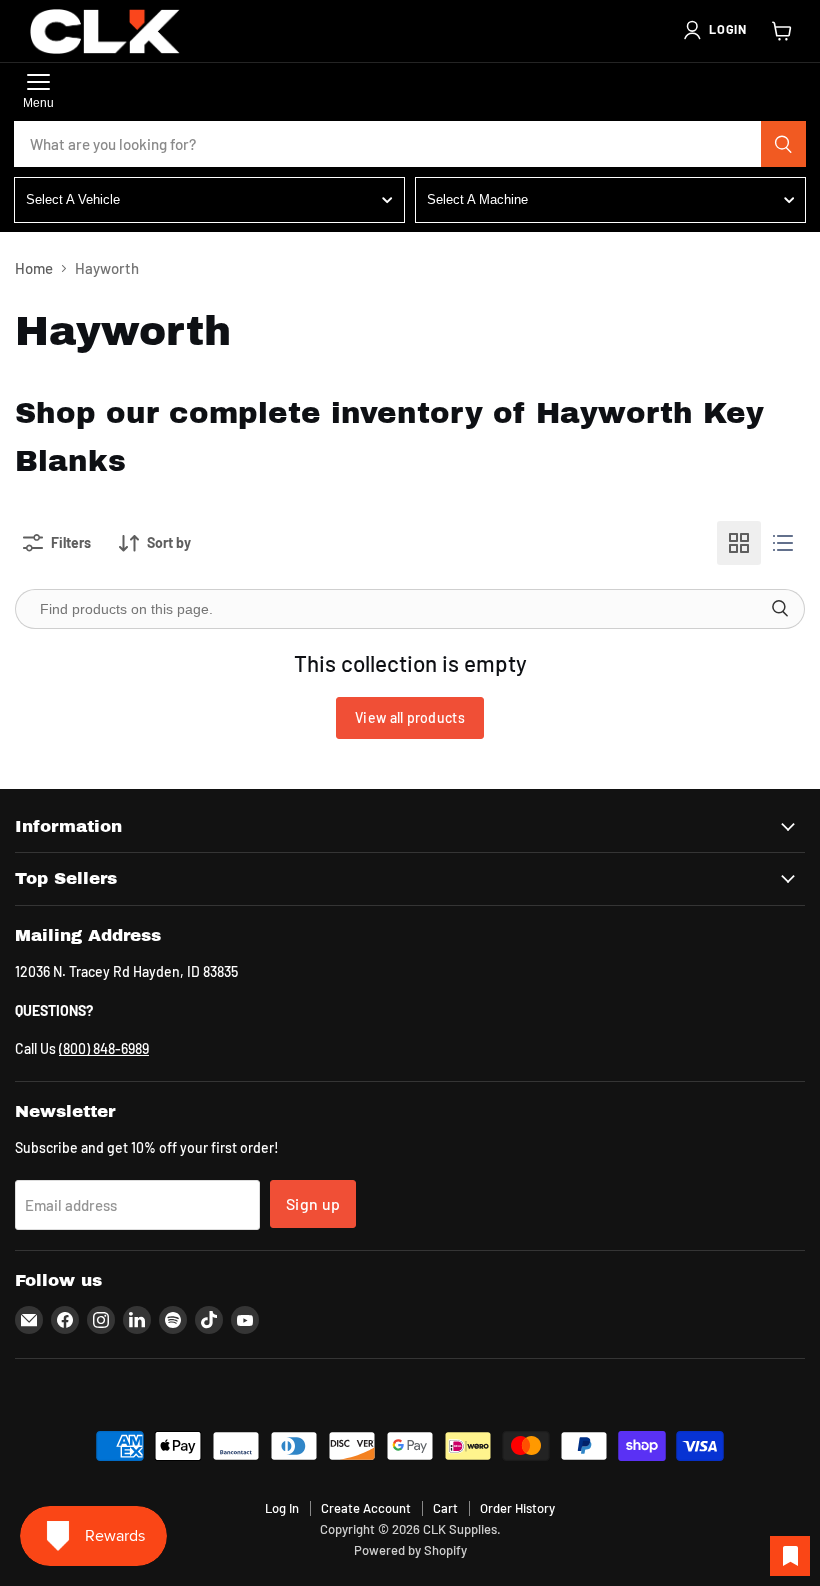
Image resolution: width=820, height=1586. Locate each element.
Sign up (313, 1203)
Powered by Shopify (410, 1550)
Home (34, 268)
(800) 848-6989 (104, 1048)
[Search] (784, 144)
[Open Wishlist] (790, 1556)
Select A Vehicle (73, 199)
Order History (517, 1508)
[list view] (783, 543)
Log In (282, 1508)
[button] (714, 30)
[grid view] (739, 543)
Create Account (366, 1508)
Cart (445, 1508)
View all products (410, 717)
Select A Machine (477, 199)
